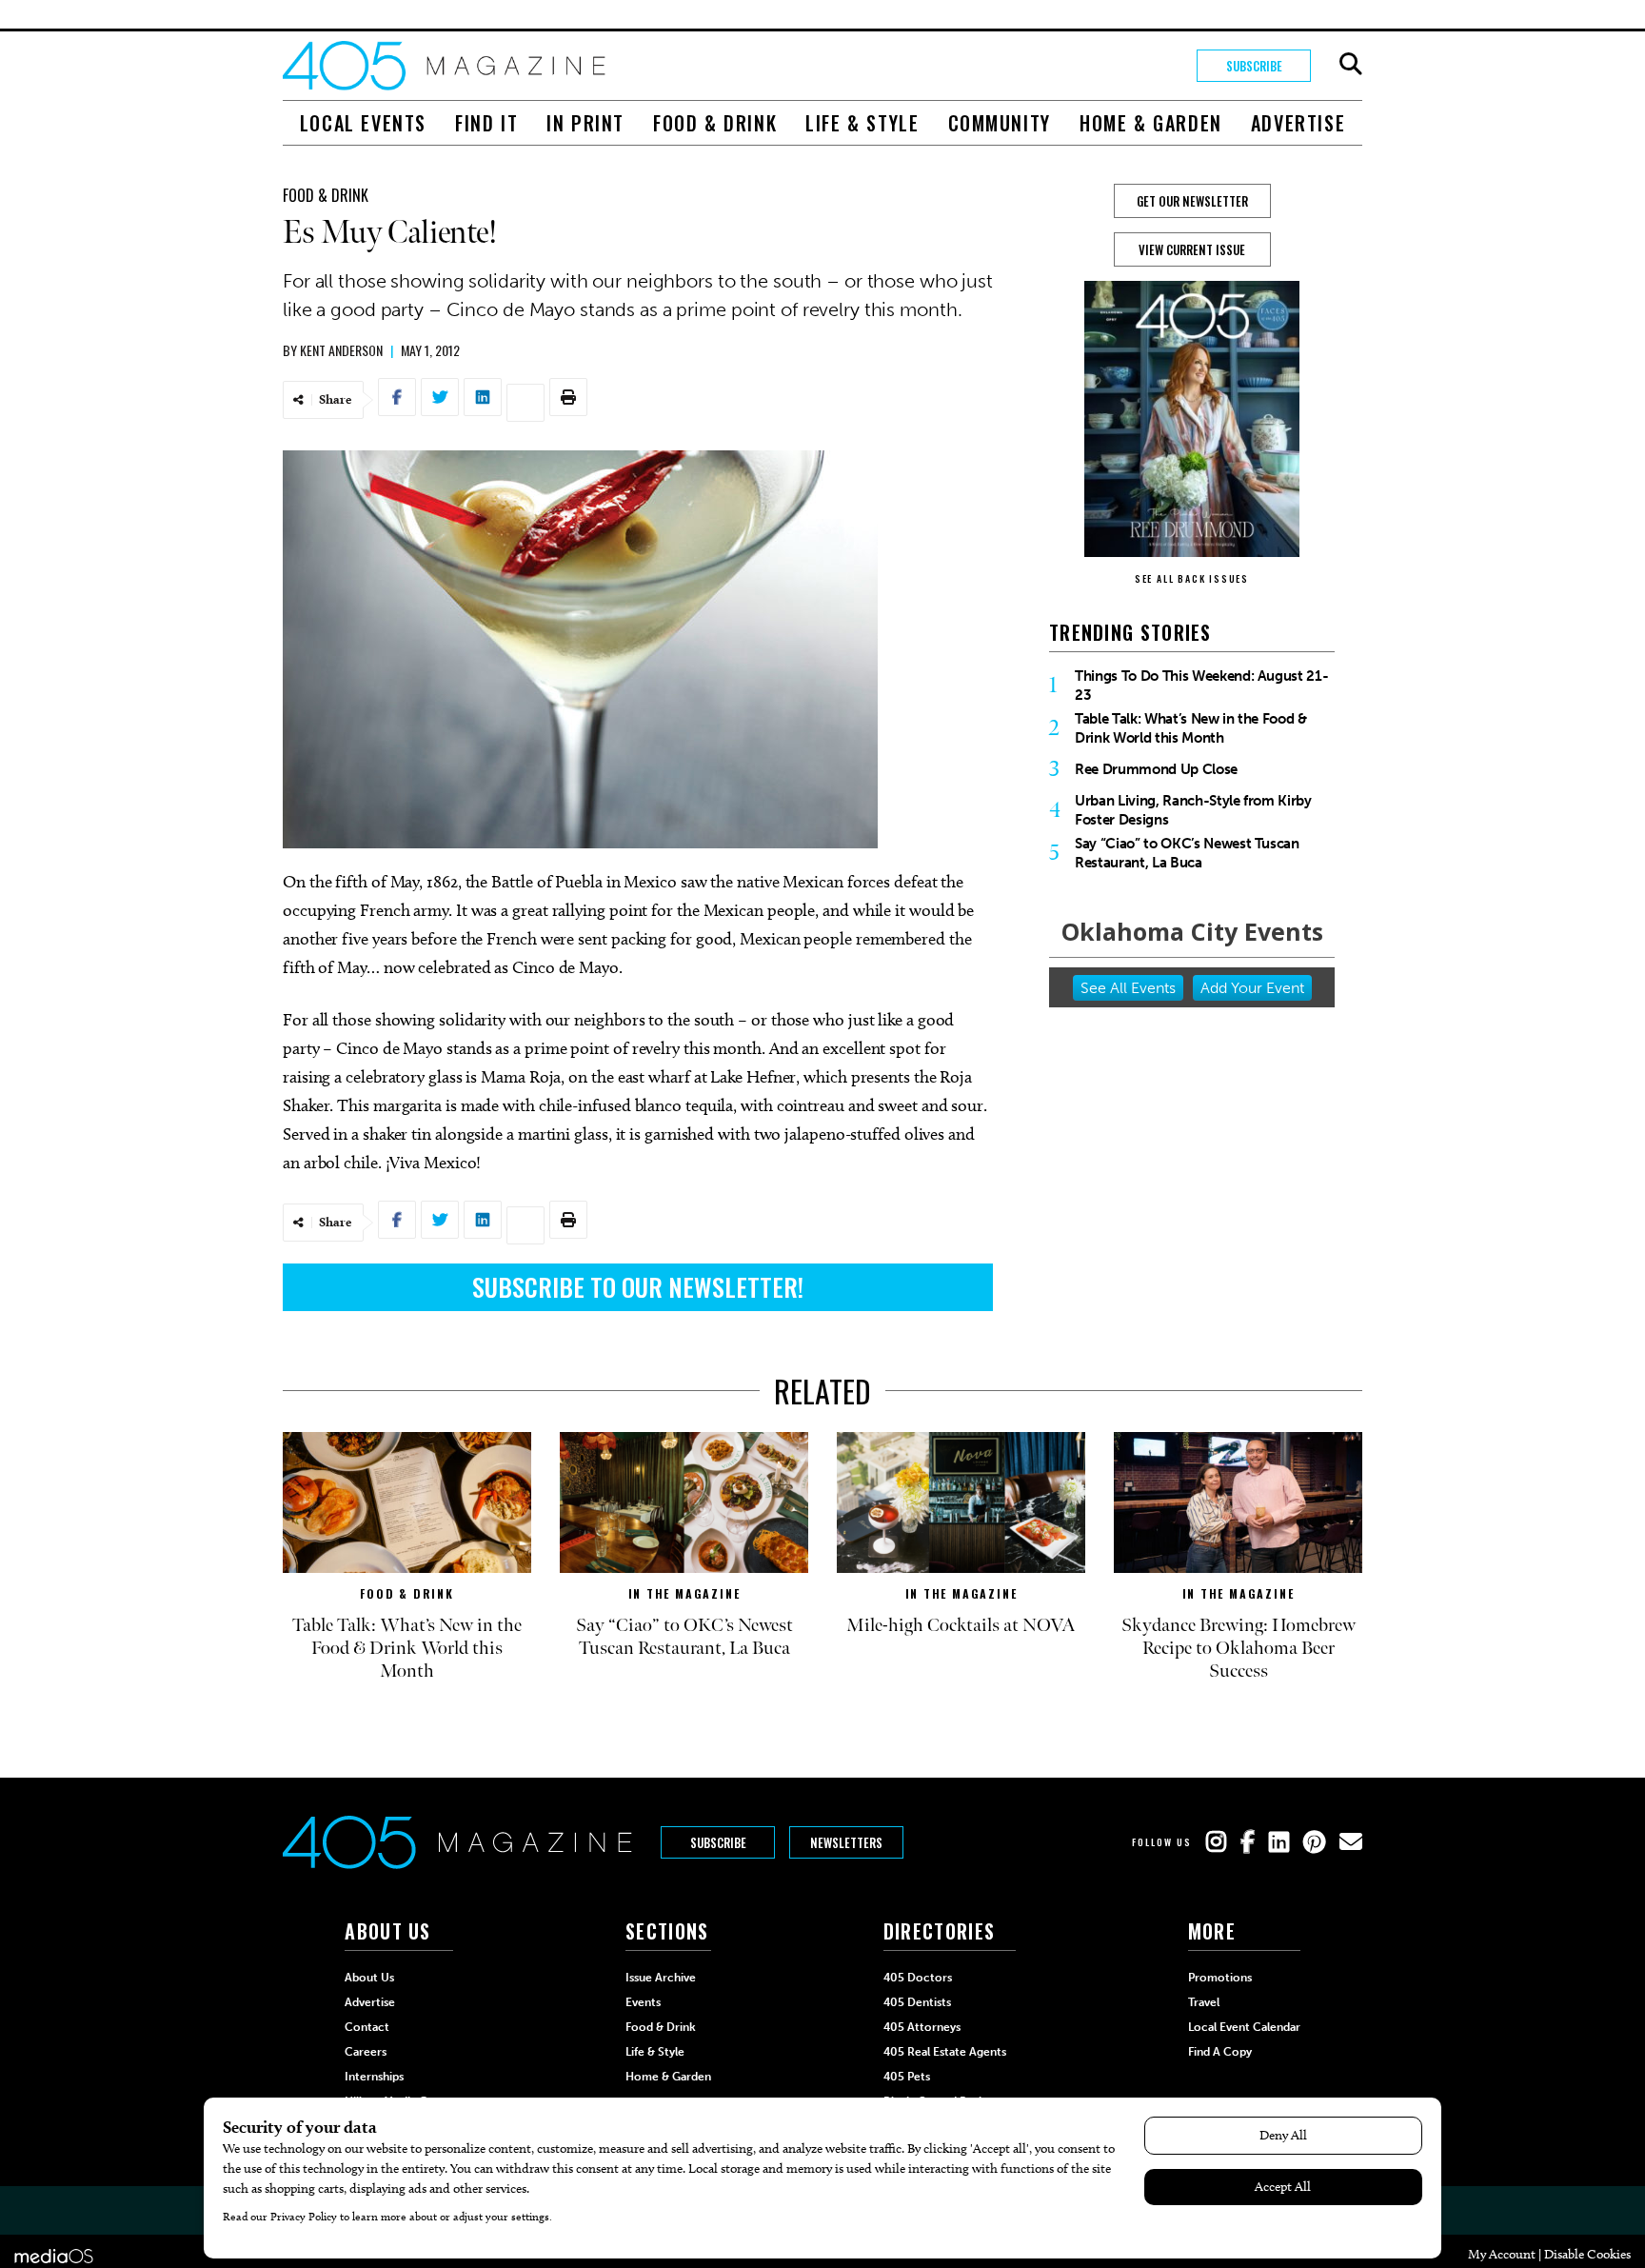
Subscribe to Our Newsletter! (638, 1287)
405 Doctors (918, 1978)
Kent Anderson (341, 350)
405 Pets (907, 2077)
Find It (486, 123)
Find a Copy (1220, 2052)
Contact (367, 2027)
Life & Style (862, 123)
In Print (585, 123)
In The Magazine (684, 1593)
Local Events (363, 123)
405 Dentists (917, 2002)
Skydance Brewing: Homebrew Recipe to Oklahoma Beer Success (1239, 1648)
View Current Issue (1192, 249)
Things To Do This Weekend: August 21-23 (1201, 686)
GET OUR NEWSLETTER (1192, 201)
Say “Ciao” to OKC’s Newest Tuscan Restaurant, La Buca (1187, 853)
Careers (366, 2052)
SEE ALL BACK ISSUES (1192, 578)
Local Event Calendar (1244, 2027)
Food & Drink (715, 123)
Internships (374, 2077)
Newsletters (846, 1842)
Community (1000, 123)
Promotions (1220, 1978)
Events (643, 2002)
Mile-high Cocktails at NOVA (961, 1625)
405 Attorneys (922, 2027)
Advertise (1298, 123)
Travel (1204, 2002)
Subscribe (1254, 66)
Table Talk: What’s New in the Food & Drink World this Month (1191, 728)
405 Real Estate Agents (945, 2052)
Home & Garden (1151, 123)
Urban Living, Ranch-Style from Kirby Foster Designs (1193, 810)
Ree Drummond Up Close (1156, 769)
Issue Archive (661, 1978)
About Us (369, 1978)
